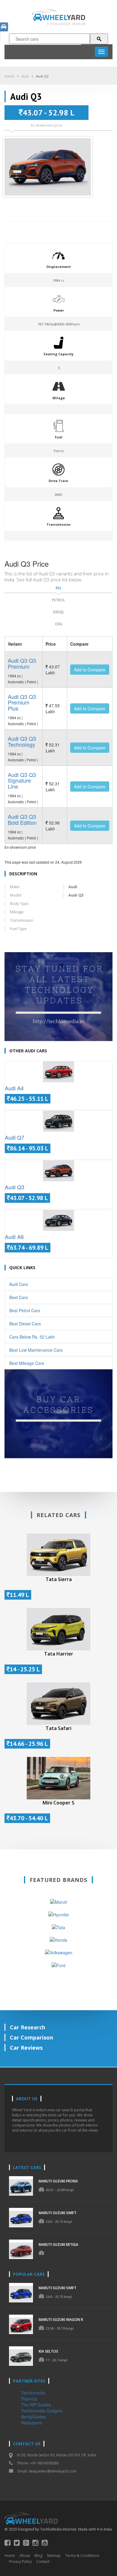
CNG (59, 624)
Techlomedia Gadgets (42, 2411)
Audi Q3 (42, 76)
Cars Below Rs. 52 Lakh (32, 1337)
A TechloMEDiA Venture (66, 24)
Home (9, 76)
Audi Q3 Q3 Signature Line (22, 781)
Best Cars (19, 1297)
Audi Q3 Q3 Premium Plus (22, 702)
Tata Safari (58, 1728)
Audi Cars (19, 1284)
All (58, 588)
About (25, 2556)
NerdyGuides (33, 2417)
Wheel (64, 17)
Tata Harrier (59, 1654)
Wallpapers (31, 2423)
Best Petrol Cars (25, 1310)
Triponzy (29, 2399)
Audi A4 (14, 1088)
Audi (25, 76)
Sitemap (54, 2556)
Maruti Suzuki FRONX (58, 2181)
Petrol (58, 600)
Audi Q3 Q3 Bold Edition (22, 819)
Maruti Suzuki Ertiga (58, 2245)
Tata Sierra (59, 1579)
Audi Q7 (15, 1137)
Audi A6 (14, 1237)
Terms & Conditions (82, 2556)
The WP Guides (36, 2405)
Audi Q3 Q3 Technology (22, 741)
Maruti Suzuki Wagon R (61, 2320)
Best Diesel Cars (25, 1324)
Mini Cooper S (58, 1803)
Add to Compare (90, 670)
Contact (43, 2561)
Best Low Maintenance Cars (36, 1350)
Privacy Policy (20, 2561)
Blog (38, 2556)
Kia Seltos (48, 2351)
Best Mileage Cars (27, 1363)
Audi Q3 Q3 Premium (22, 663)
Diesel (59, 612)
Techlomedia (33, 2393)
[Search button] (99, 39)
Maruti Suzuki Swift (58, 2213)
